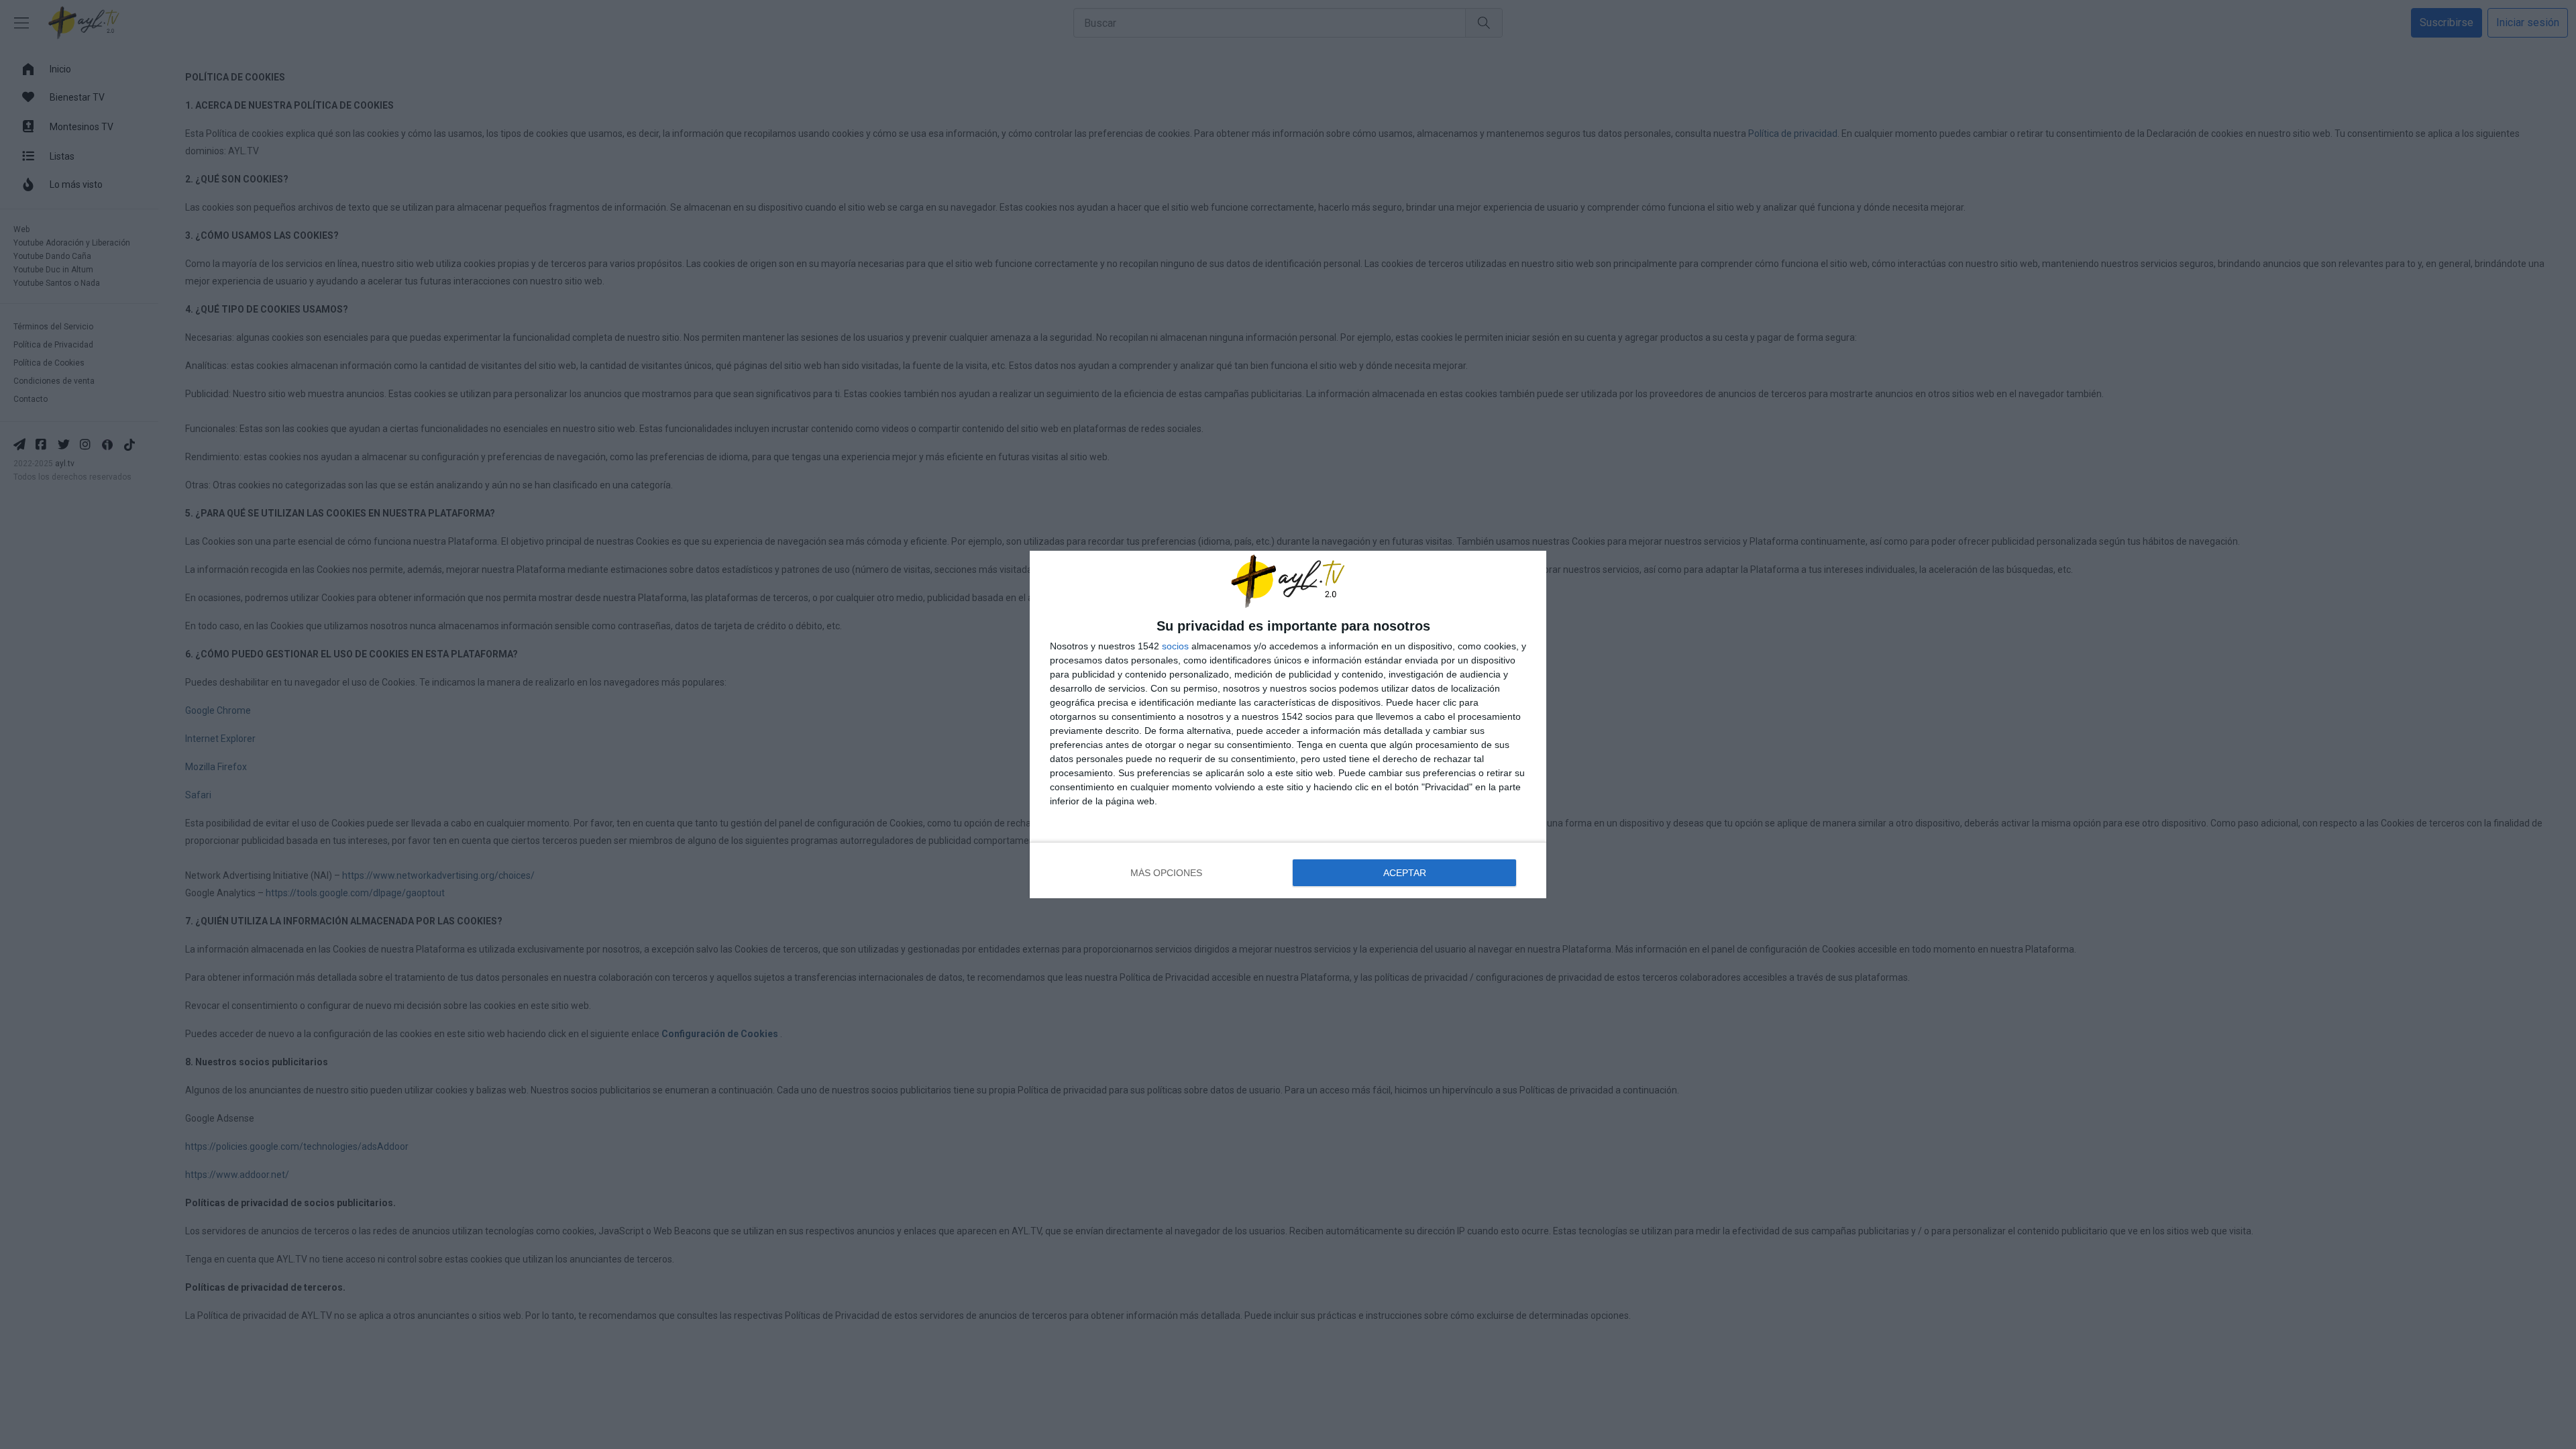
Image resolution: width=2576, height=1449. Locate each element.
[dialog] (1288, 724)
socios (1175, 646)
